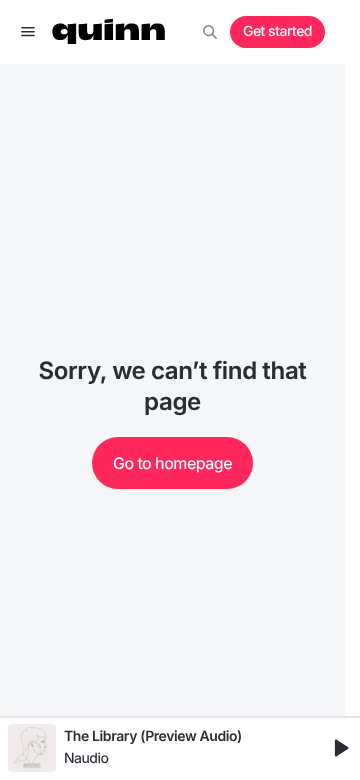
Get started (277, 31)
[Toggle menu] (28, 32)
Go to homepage (172, 463)
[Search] (210, 32)
